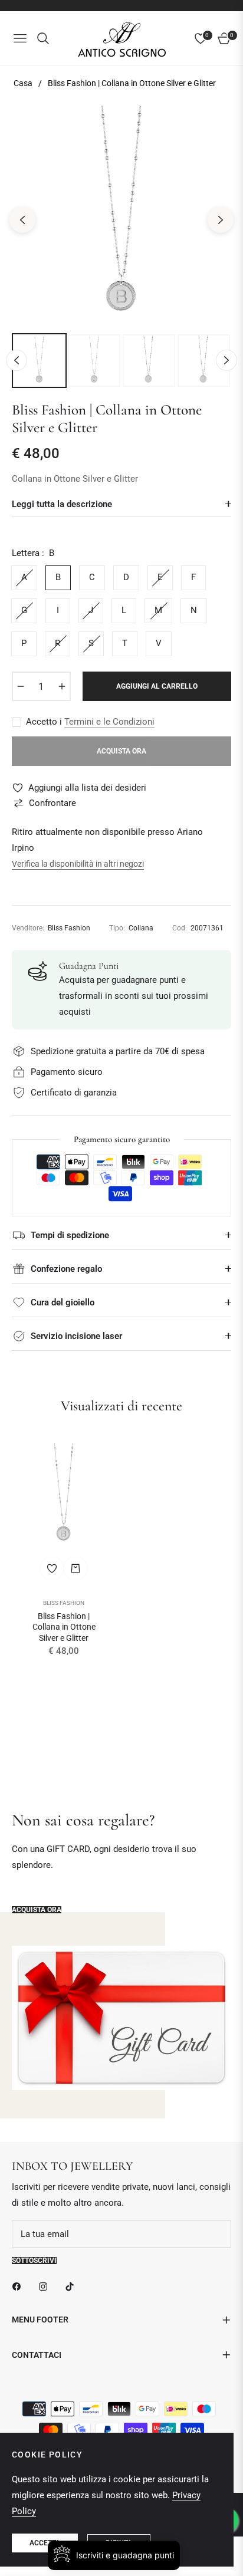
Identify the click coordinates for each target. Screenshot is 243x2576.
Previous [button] (22, 220)
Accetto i (90, 722)
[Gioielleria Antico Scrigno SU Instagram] (46, 2286)
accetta (45, 2543)
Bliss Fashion (64, 1603)
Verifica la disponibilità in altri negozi (78, 864)
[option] (121, 215)
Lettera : (33, 553)
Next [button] (221, 220)
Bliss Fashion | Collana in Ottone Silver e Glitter (64, 1627)
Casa (23, 83)
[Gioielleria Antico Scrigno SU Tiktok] (73, 2286)
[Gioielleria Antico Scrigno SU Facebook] (19, 2286)
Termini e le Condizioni (109, 722)
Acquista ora (37, 1910)
